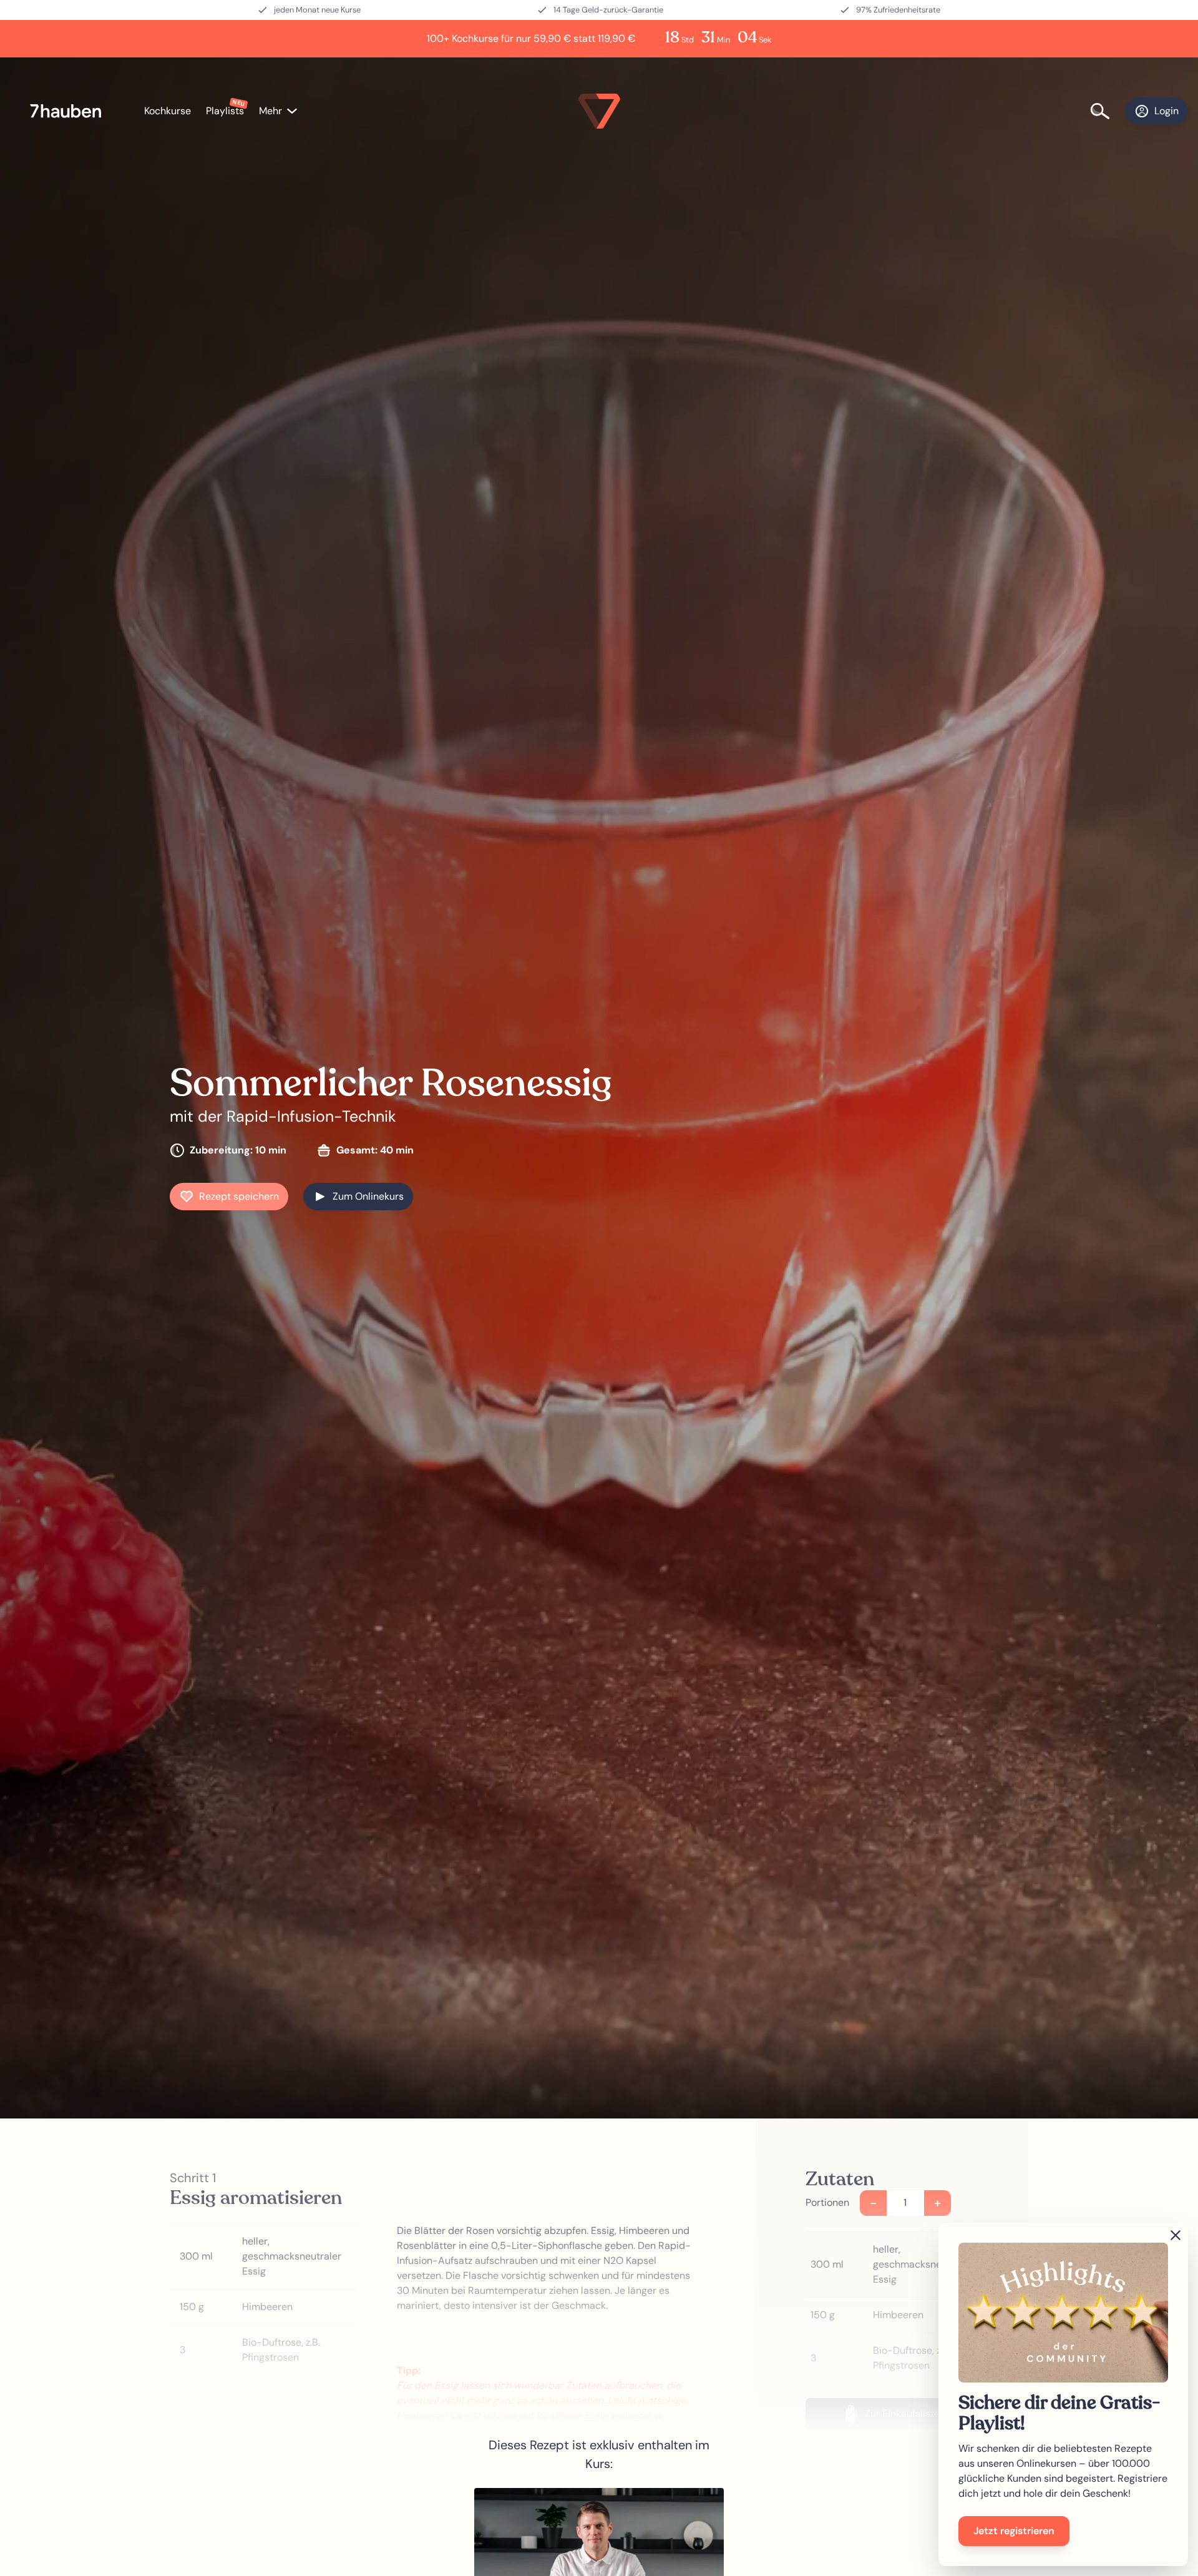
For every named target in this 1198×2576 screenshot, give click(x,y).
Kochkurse (168, 111)
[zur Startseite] (72, 111)
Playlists (225, 111)
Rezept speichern (239, 1196)
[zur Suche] (1108, 111)
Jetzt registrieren (1014, 2531)
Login (1166, 111)
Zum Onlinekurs (368, 1196)
